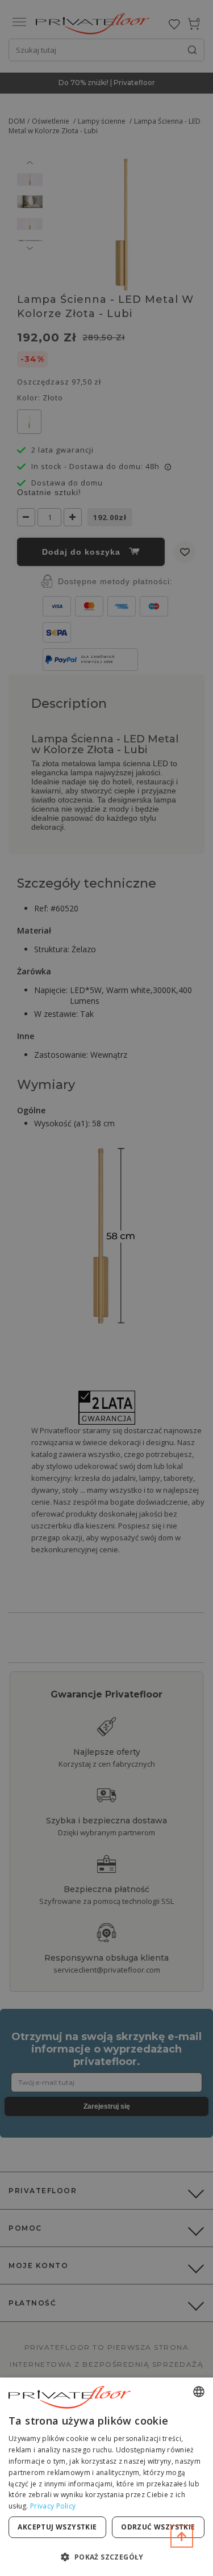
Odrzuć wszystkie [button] (158, 2527)
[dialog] (106, 2477)
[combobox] (199, 2392)
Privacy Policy (53, 2506)
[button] (106, 2556)
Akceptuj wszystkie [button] (57, 2527)
